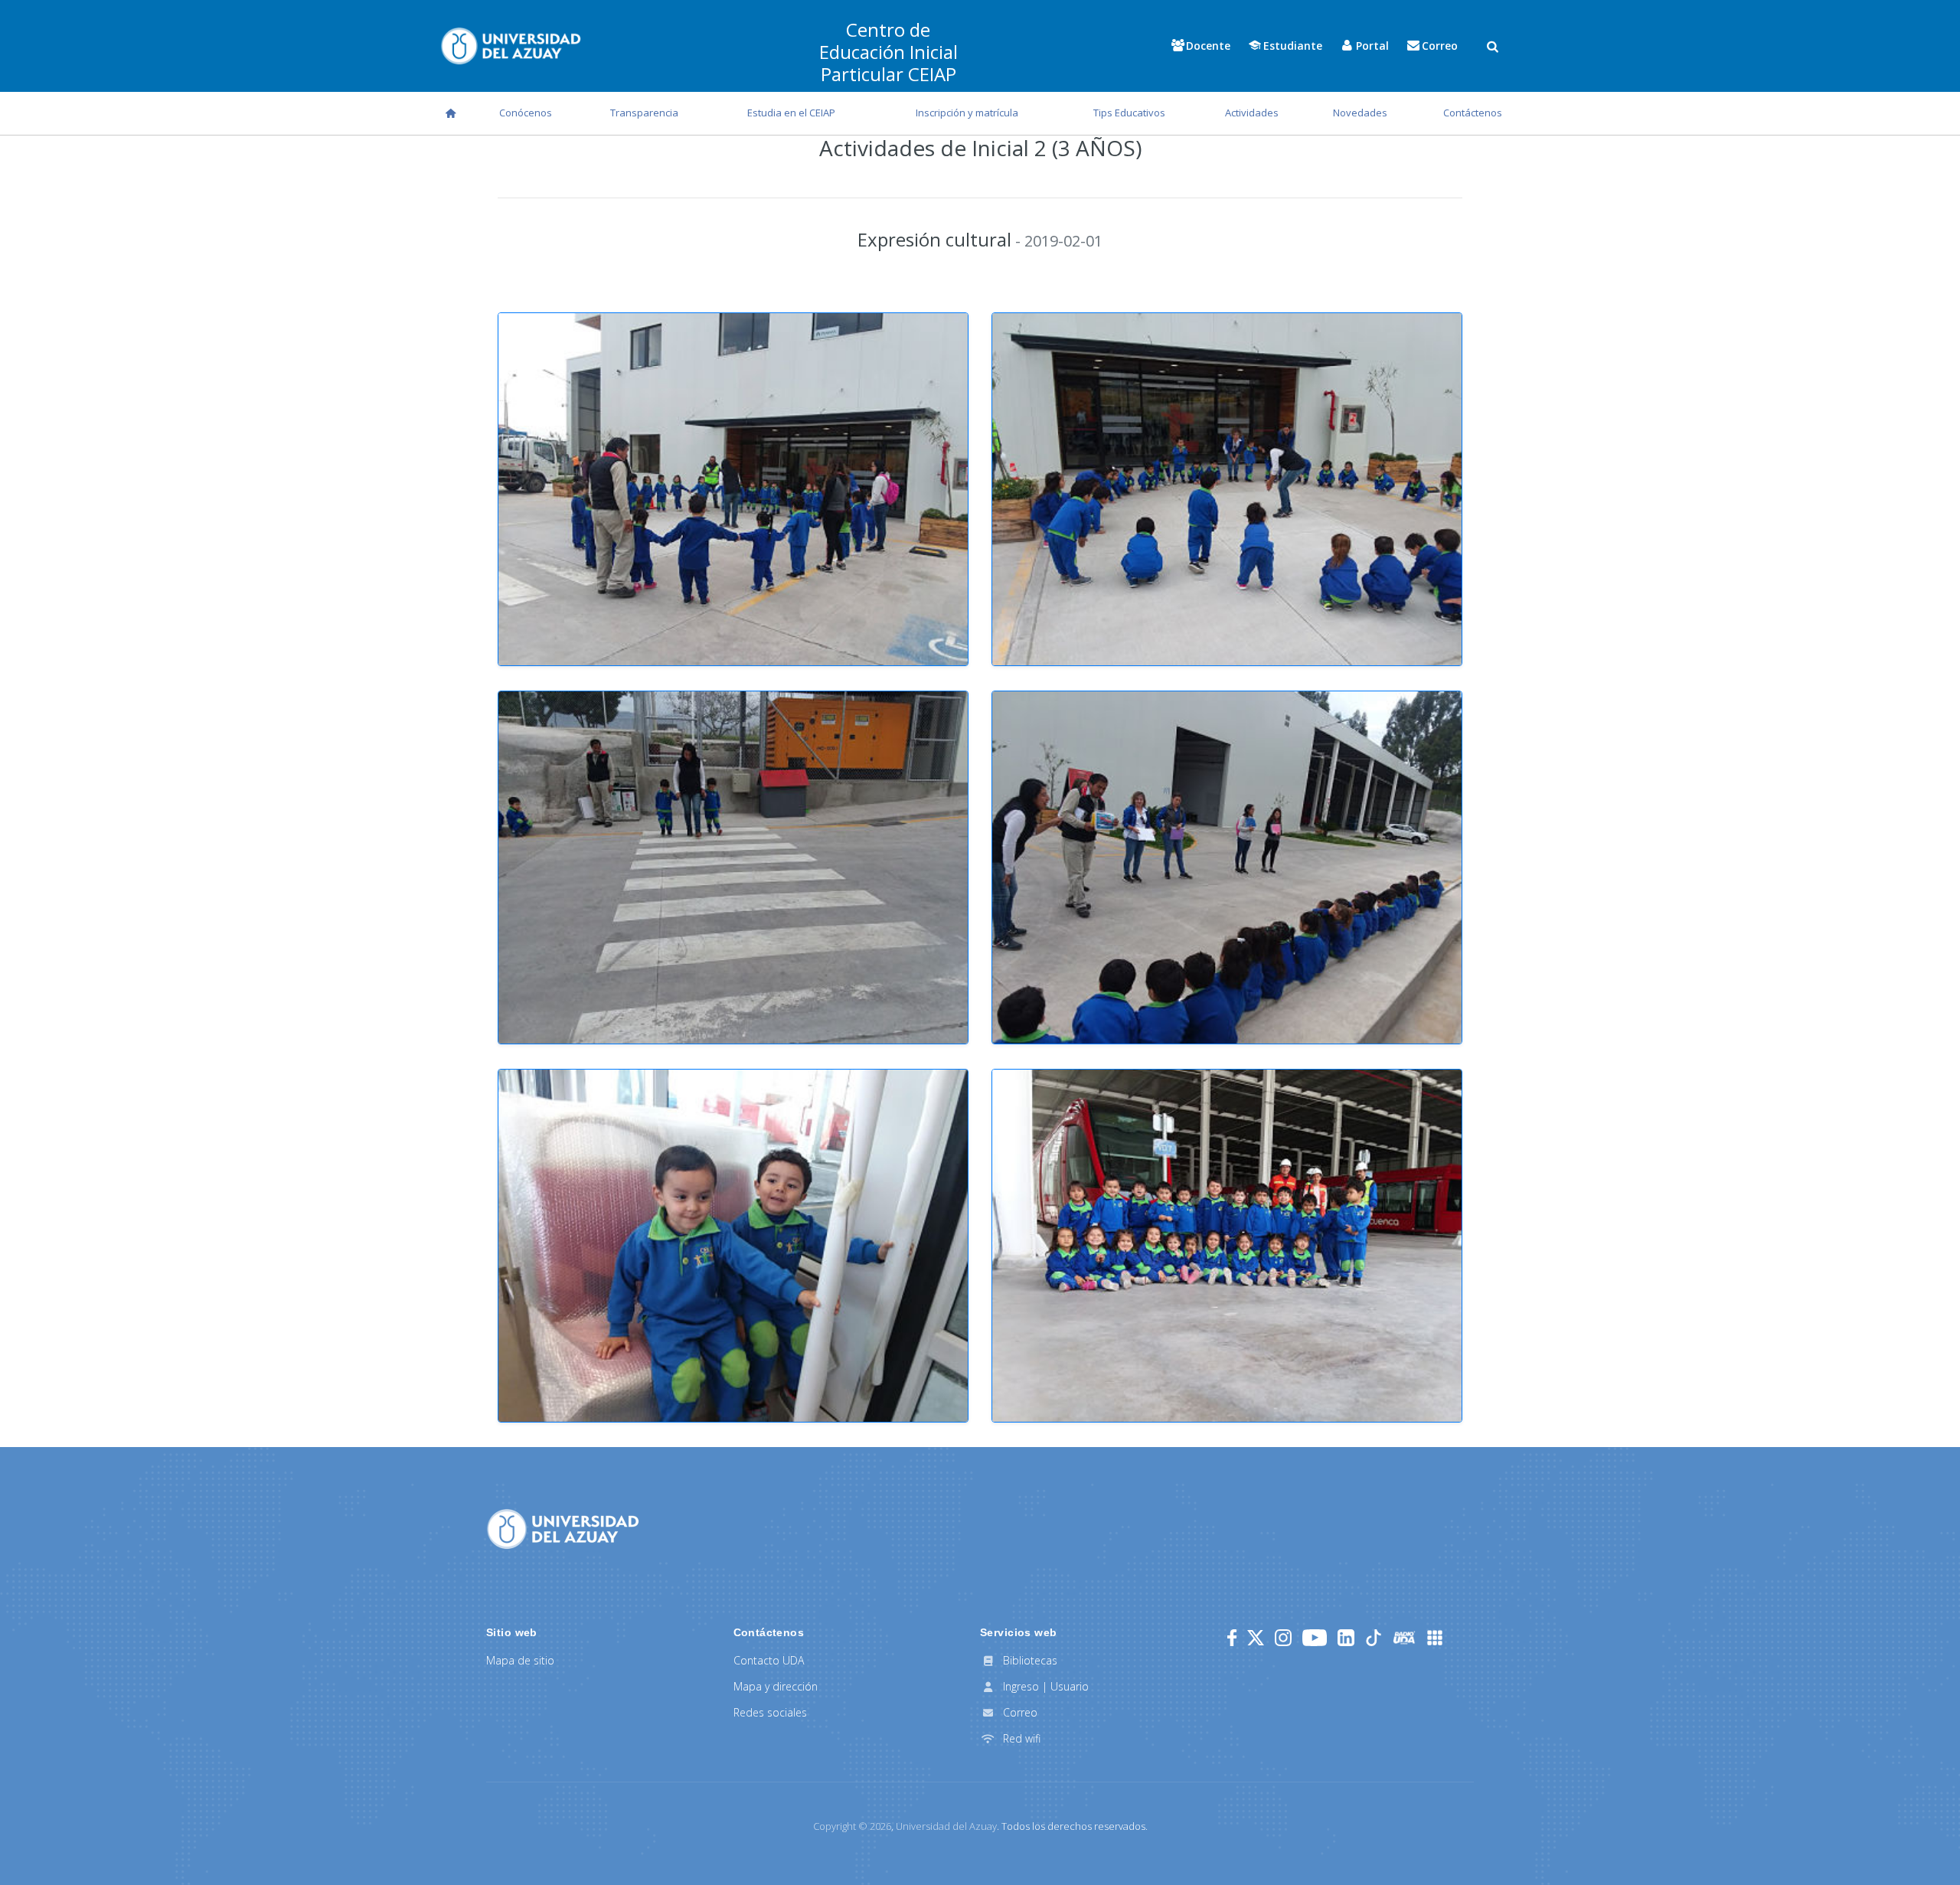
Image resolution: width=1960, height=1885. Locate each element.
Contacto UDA (769, 1660)
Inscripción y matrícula (967, 113)
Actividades (1252, 113)
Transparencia (644, 113)
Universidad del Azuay (946, 1826)
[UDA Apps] (1435, 1638)
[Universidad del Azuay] (563, 1527)
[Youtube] (1315, 1638)
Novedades (1360, 113)
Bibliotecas (1029, 1660)
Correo (1019, 1712)
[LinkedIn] (1346, 1638)
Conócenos (526, 113)
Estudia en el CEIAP (791, 113)
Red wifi (1020, 1738)
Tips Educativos (1129, 113)
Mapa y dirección (776, 1686)
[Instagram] (1283, 1638)
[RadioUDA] (1404, 1638)
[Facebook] (1232, 1638)
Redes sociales (770, 1712)
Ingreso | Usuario (1044, 1686)
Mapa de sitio (520, 1660)
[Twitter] (1256, 1638)
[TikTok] (1374, 1638)
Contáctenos (1473, 113)
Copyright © (852, 1826)
